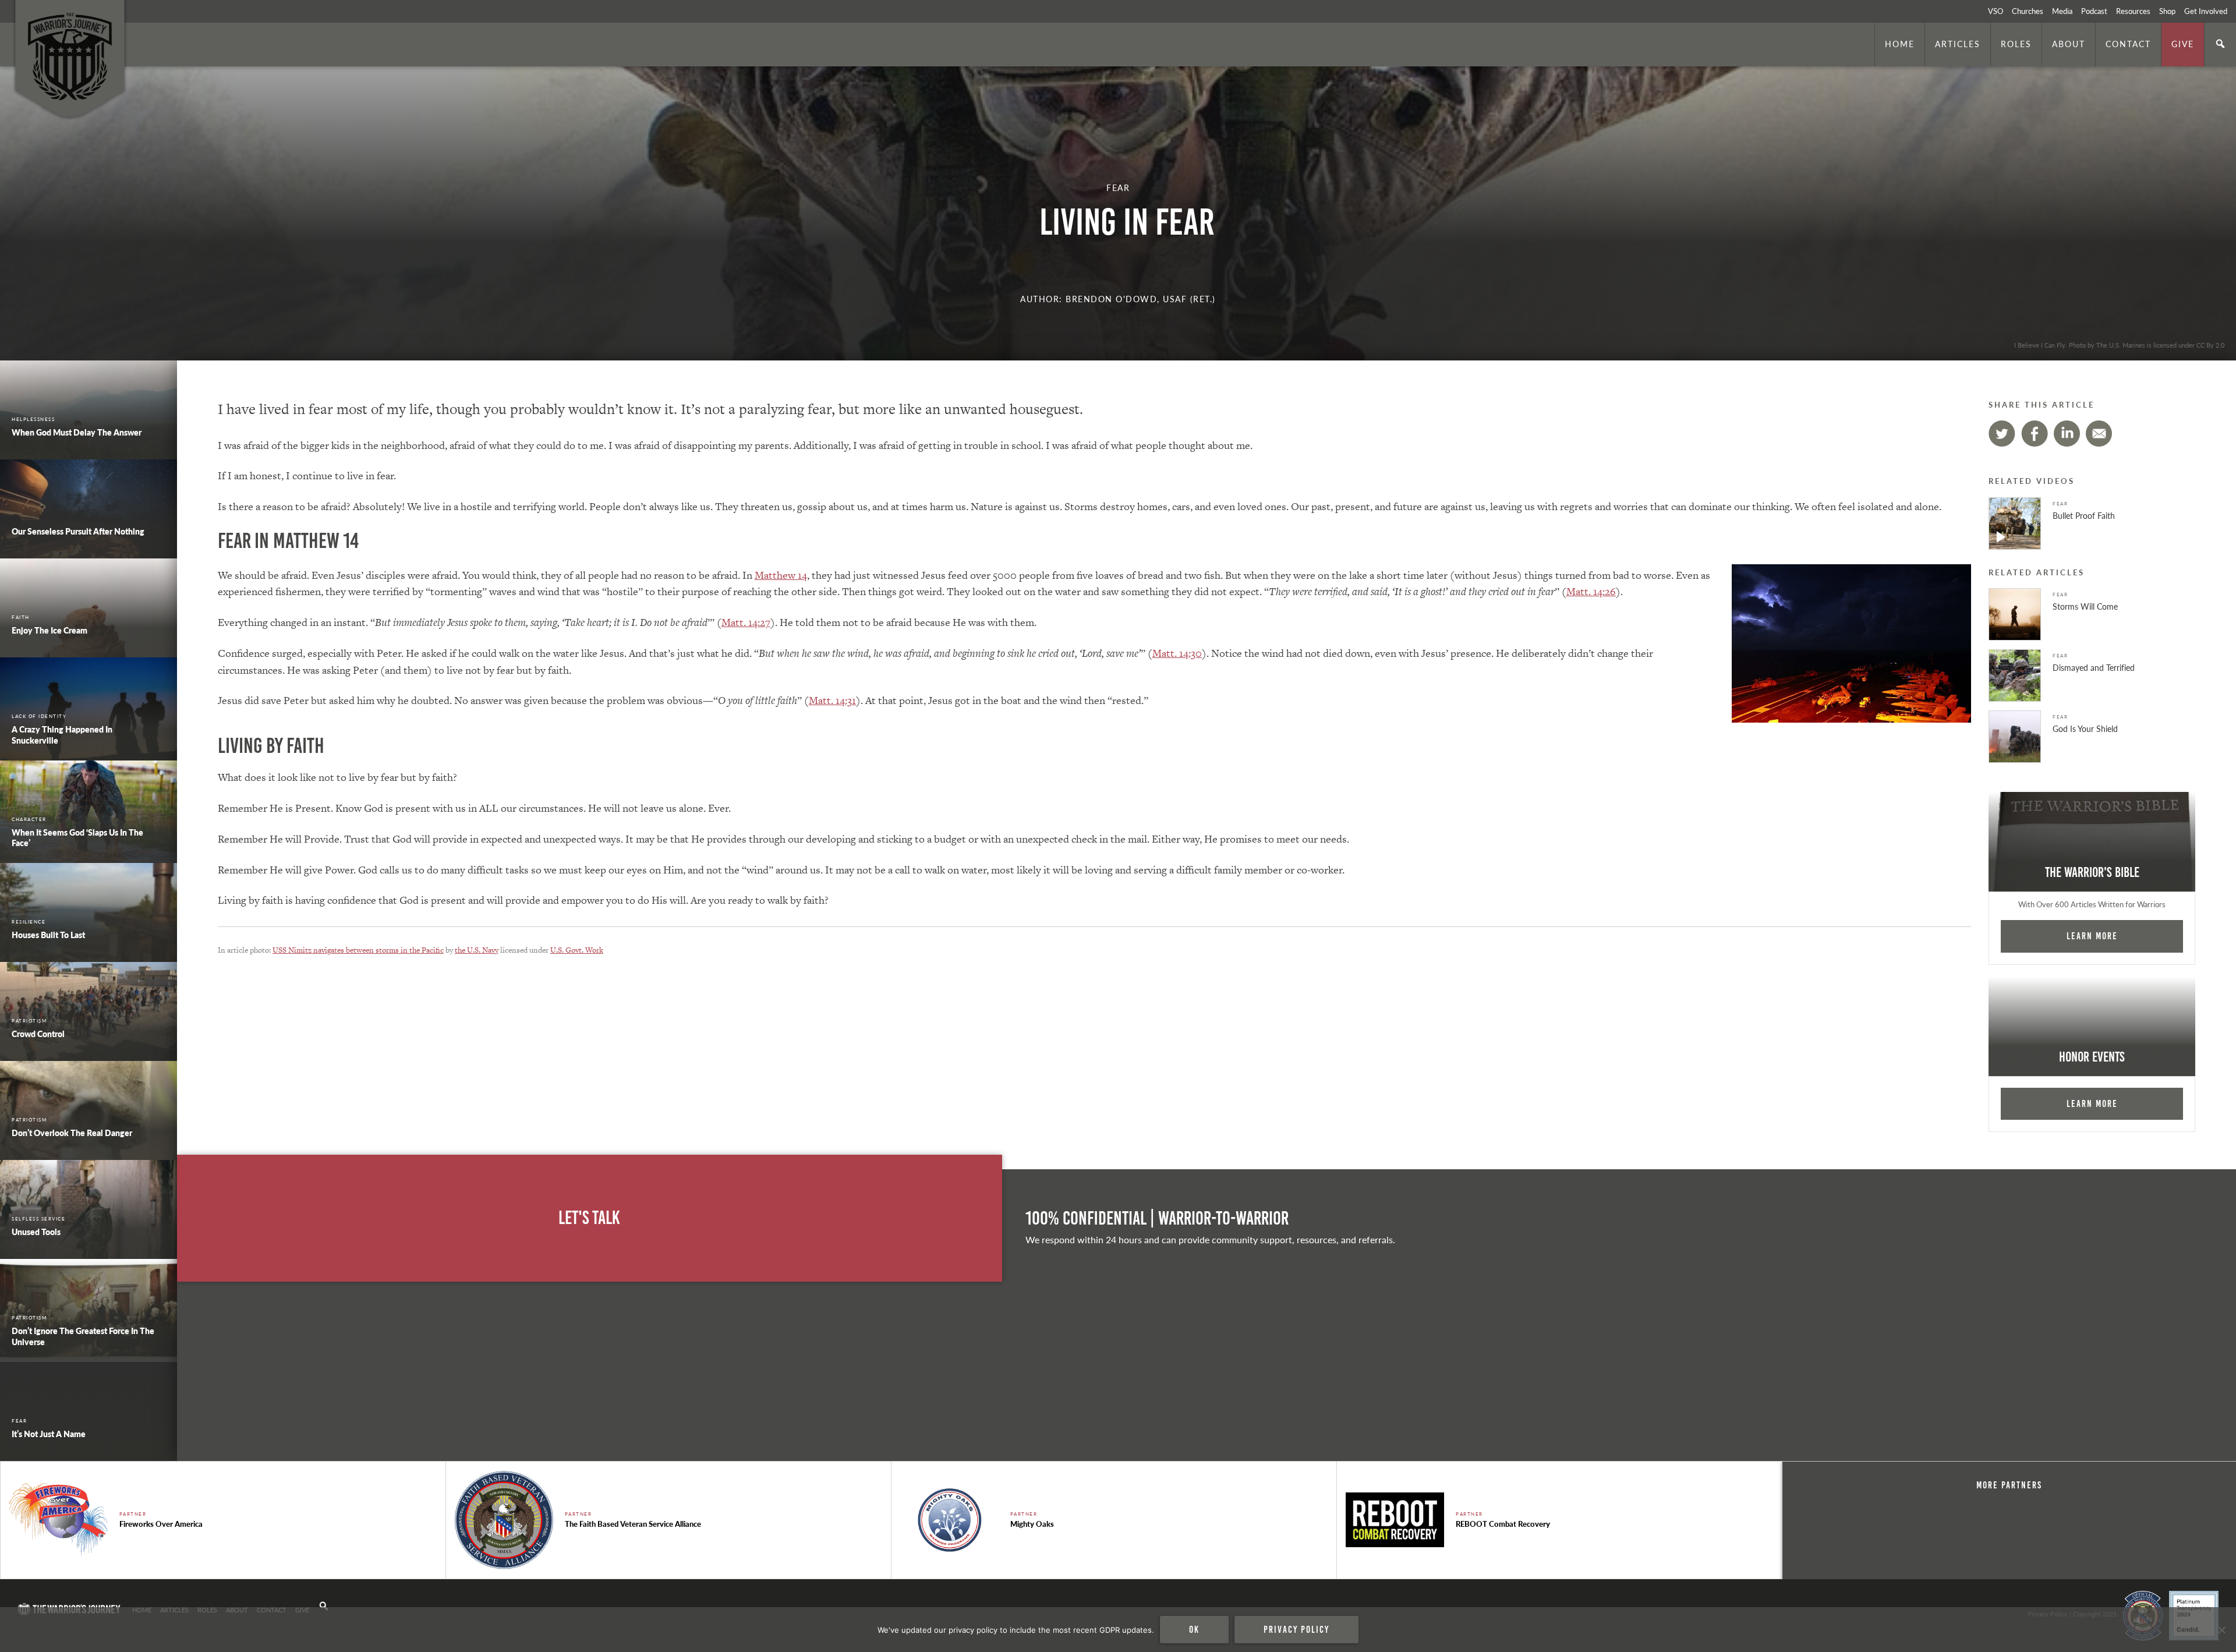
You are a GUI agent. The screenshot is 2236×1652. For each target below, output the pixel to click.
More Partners (2009, 1485)
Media (2062, 11)
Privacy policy (1296, 1629)
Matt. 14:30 (1177, 653)
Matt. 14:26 (1591, 591)
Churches (2028, 11)
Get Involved (2206, 11)
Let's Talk (589, 1218)
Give (2183, 44)
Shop (2167, 11)
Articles (1958, 44)
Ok (1194, 1629)
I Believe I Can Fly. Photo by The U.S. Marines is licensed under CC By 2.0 (2119, 345)
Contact (2128, 44)
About (2069, 44)
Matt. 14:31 (832, 700)
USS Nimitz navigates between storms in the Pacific (358, 950)
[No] (2221, 1630)
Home (1900, 44)
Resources (2133, 11)
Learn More (2092, 936)
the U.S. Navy (477, 950)
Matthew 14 (781, 575)
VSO (1996, 11)
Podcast (2094, 11)
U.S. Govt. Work (577, 950)
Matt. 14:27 (746, 622)
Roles (2016, 44)
